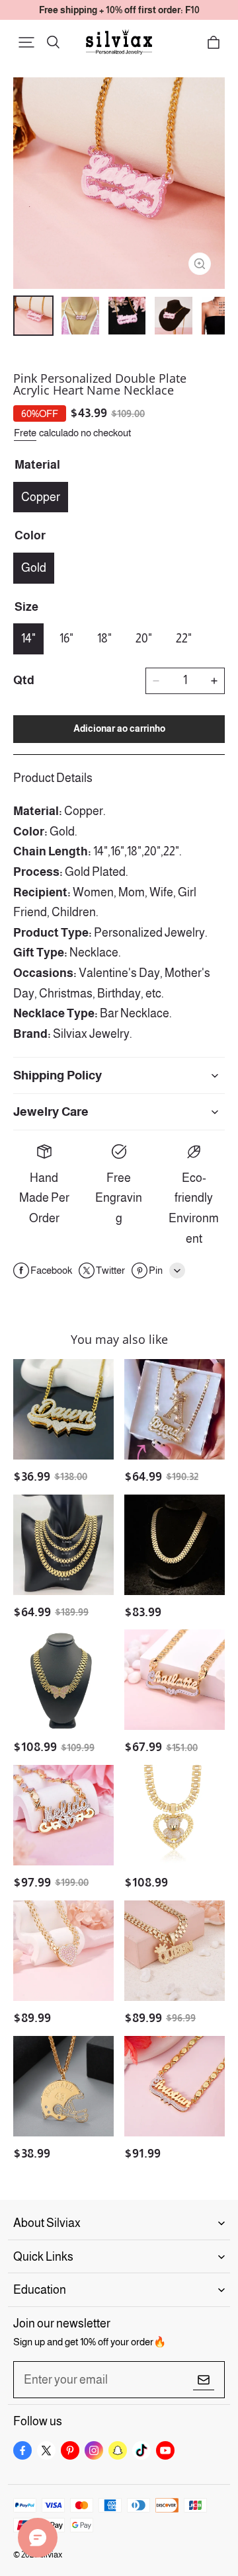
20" (144, 639)
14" (28, 639)
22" (184, 639)
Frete (25, 433)
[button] (26, 42)
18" (104, 639)
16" (66, 639)
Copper (41, 497)
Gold (34, 568)
